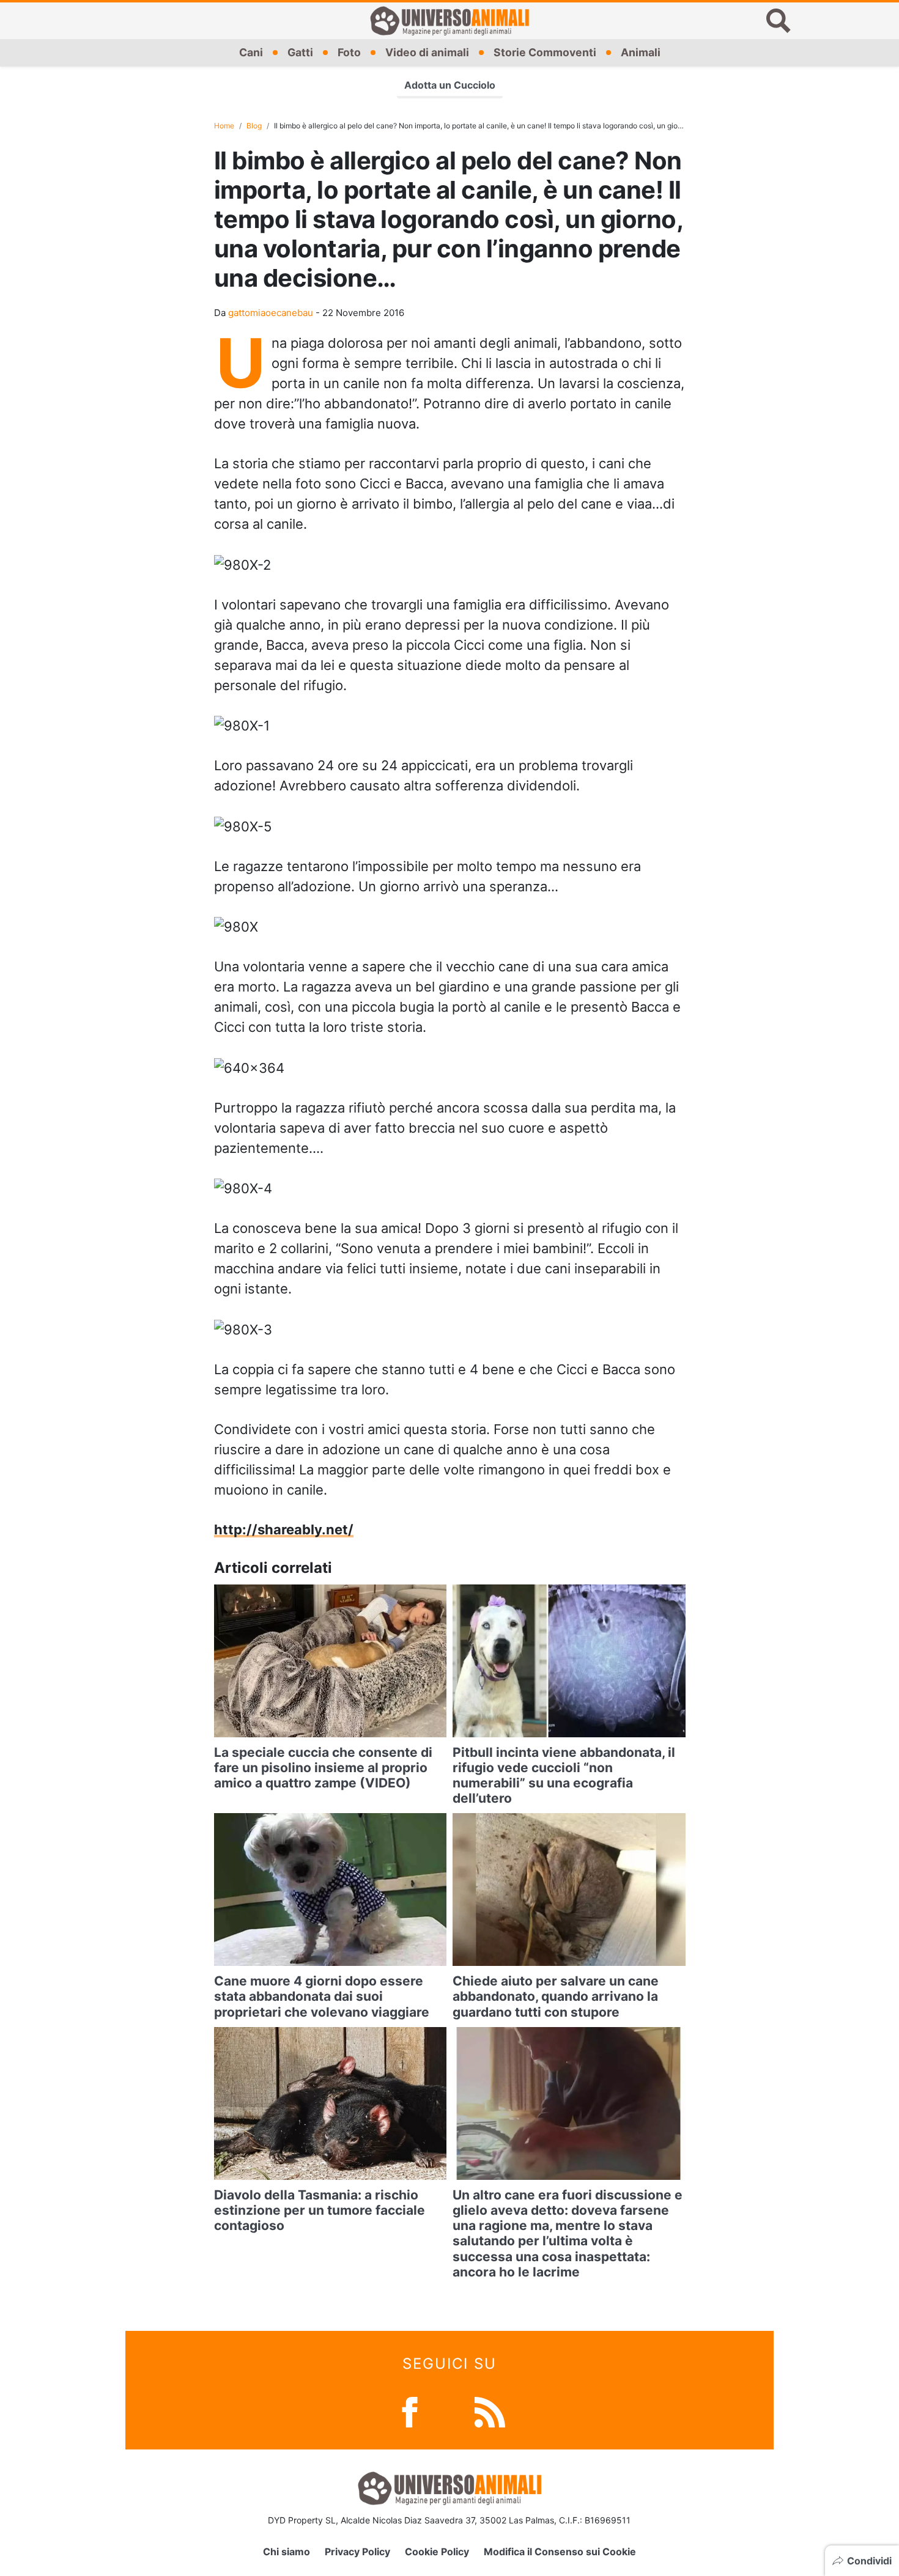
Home (224, 126)
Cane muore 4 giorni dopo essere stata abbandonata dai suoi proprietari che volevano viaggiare (322, 1996)
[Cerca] (779, 21)
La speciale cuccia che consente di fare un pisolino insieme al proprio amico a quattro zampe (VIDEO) (323, 1768)
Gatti (300, 52)
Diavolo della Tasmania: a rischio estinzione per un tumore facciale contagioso (320, 2210)
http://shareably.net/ (284, 1529)
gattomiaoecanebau (271, 313)
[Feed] (490, 2411)
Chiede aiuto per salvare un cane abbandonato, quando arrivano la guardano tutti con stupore (556, 1996)
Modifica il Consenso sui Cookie (560, 2552)
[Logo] (449, 21)
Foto (349, 52)
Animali (641, 52)
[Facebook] (410, 2411)
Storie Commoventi (545, 52)
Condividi (869, 2561)
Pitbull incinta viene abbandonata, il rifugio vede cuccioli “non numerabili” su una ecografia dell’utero (564, 1776)
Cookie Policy (437, 2552)
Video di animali (427, 52)
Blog (254, 126)
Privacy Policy (357, 2552)
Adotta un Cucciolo (450, 85)
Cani (251, 52)
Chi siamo (287, 2552)
